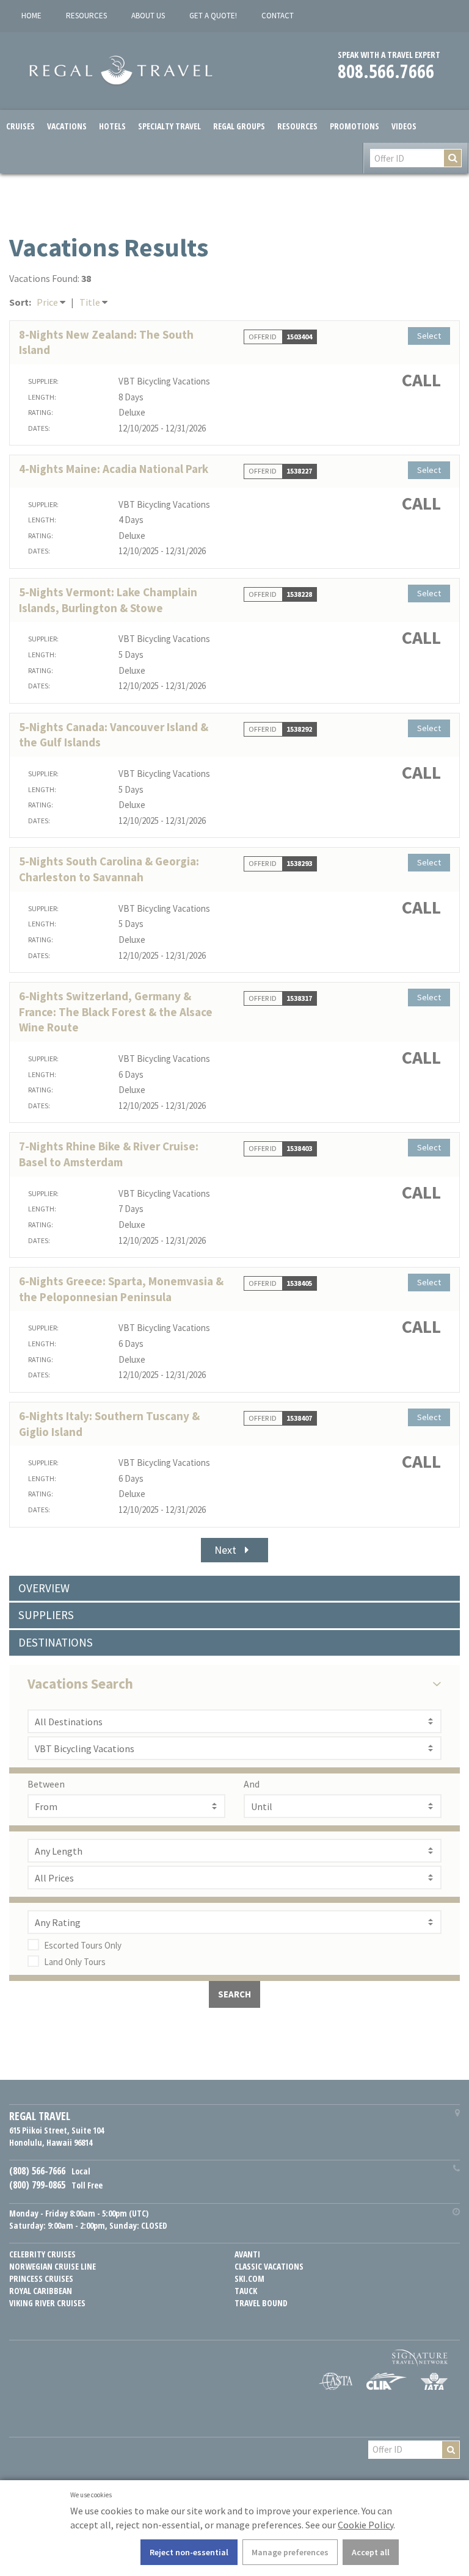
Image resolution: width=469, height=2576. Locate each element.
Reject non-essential (189, 2552)
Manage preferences (290, 2552)
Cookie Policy (365, 2525)
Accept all (371, 2552)
